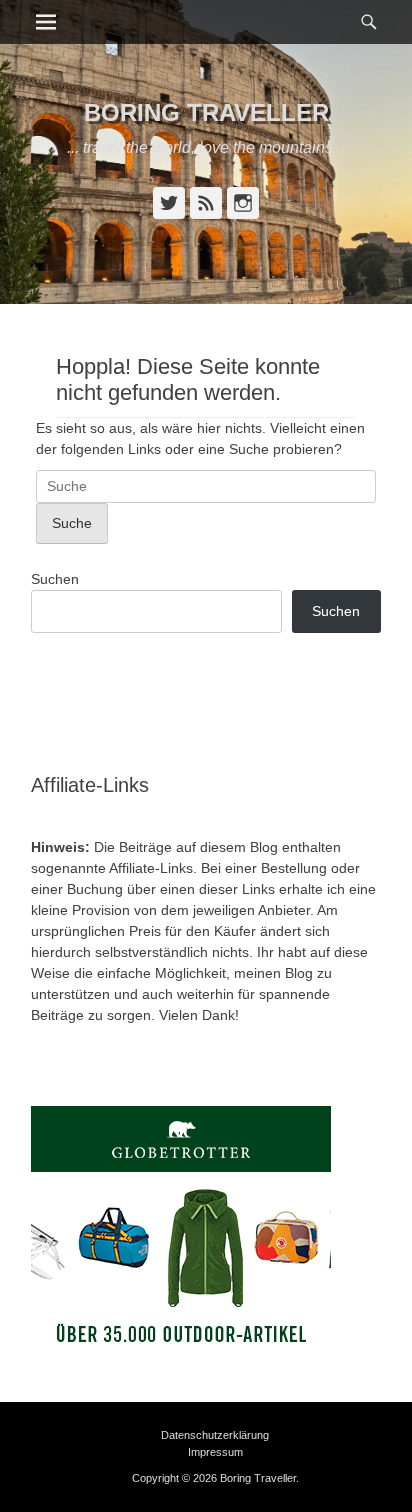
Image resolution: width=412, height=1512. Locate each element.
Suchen (55, 579)
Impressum (215, 1452)
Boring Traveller (206, 112)
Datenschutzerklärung (215, 1435)
